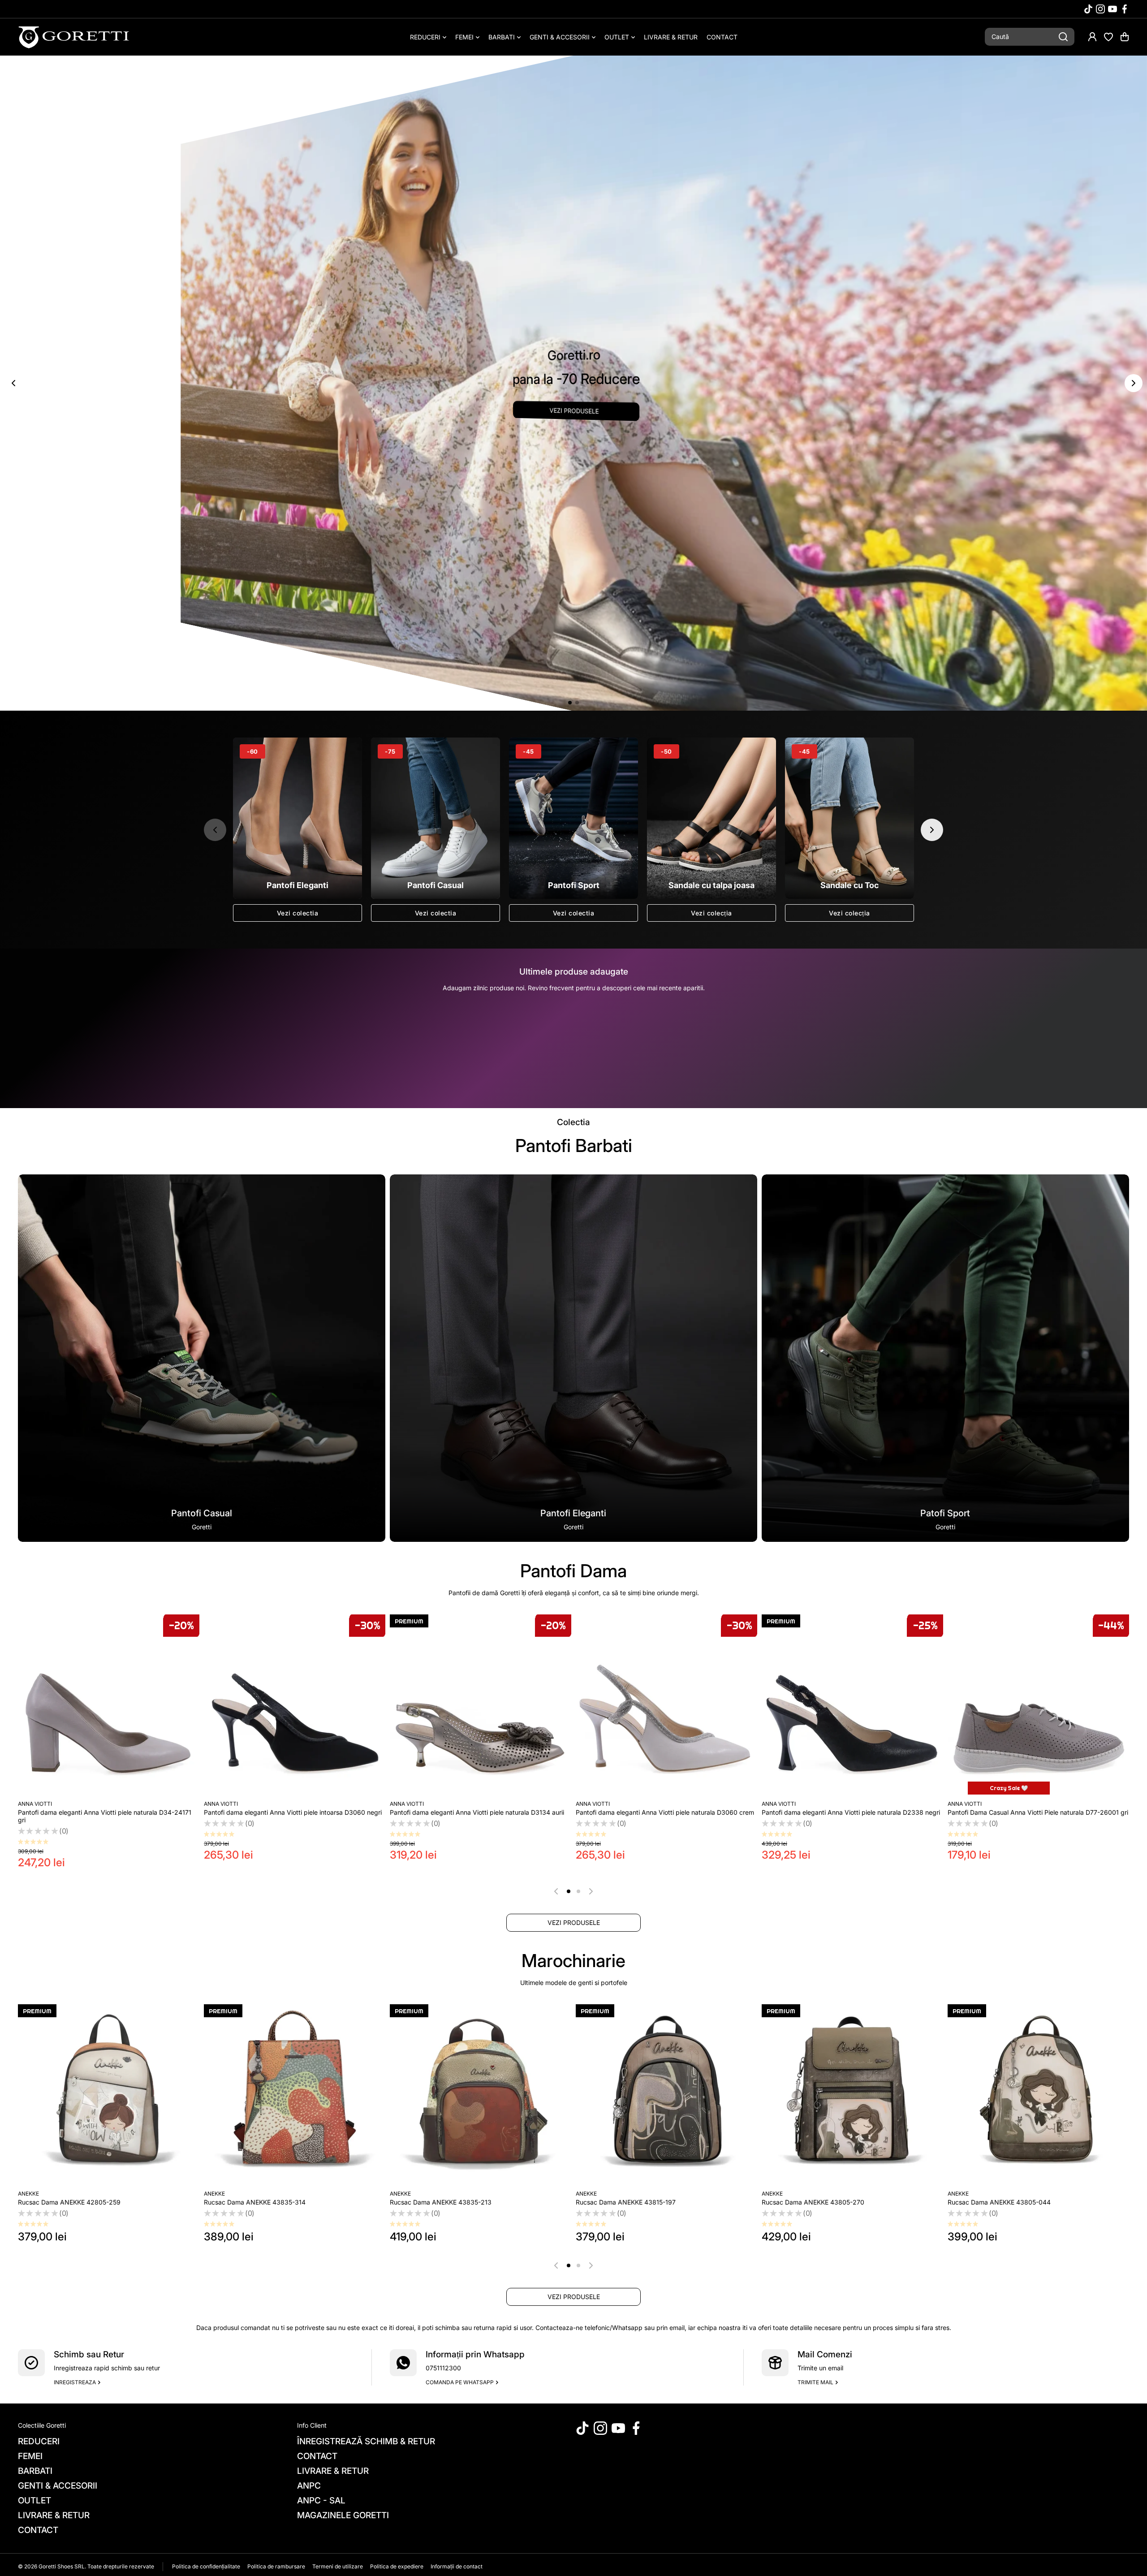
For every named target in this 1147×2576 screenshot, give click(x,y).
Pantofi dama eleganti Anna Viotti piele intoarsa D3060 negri (293, 1812)
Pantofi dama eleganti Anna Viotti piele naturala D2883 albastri (744, 1037)
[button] (1125, 37)
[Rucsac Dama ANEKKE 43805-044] (1038, 2095)
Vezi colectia (298, 913)
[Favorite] (1108, 37)
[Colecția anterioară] (215, 830)
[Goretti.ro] (573, 383)
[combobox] (1030, 37)
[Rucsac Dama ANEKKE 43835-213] (481, 2095)
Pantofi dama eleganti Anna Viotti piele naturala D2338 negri (851, 1812)
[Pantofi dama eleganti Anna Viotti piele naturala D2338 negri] (852, 1705)
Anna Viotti (74, 1021)
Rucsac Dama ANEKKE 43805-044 (999, 2202)
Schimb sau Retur (89, 2354)
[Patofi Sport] (945, 1358)
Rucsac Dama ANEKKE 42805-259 (69, 2202)
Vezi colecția (711, 913)
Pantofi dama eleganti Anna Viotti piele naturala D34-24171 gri (964, 1037)
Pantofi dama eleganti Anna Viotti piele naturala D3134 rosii (318, 1037)
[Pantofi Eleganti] (573, 1358)
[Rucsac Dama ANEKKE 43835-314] (295, 2095)
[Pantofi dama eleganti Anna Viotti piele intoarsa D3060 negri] (295, 1705)
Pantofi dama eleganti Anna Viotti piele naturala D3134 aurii (477, 1812)
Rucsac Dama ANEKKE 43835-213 (441, 2202)
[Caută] (1063, 37)
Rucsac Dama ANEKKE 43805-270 (813, 2202)
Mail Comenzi (825, 2354)
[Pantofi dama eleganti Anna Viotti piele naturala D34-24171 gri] (109, 1705)
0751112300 (443, 2368)
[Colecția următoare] (932, 830)
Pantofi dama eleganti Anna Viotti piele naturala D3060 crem (665, 1812)
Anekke (28, 2194)
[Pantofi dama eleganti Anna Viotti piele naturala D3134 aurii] (481, 1705)
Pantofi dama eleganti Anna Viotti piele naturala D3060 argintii (528, 1037)
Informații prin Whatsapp (475, 2354)
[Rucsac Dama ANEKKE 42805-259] (109, 2095)
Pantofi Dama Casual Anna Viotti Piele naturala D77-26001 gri (1038, 1812)
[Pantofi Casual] (202, 1358)
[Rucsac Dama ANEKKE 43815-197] (666, 2095)
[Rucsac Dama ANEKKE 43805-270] (852, 2095)
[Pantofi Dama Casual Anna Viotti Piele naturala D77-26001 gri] (1038, 1705)
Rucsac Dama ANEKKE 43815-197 (626, 2202)
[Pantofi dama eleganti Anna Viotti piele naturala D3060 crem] (666, 1705)
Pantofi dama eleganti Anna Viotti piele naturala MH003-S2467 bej (99, 1037)
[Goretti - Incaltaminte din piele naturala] (74, 37)
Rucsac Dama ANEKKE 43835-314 (255, 2202)
